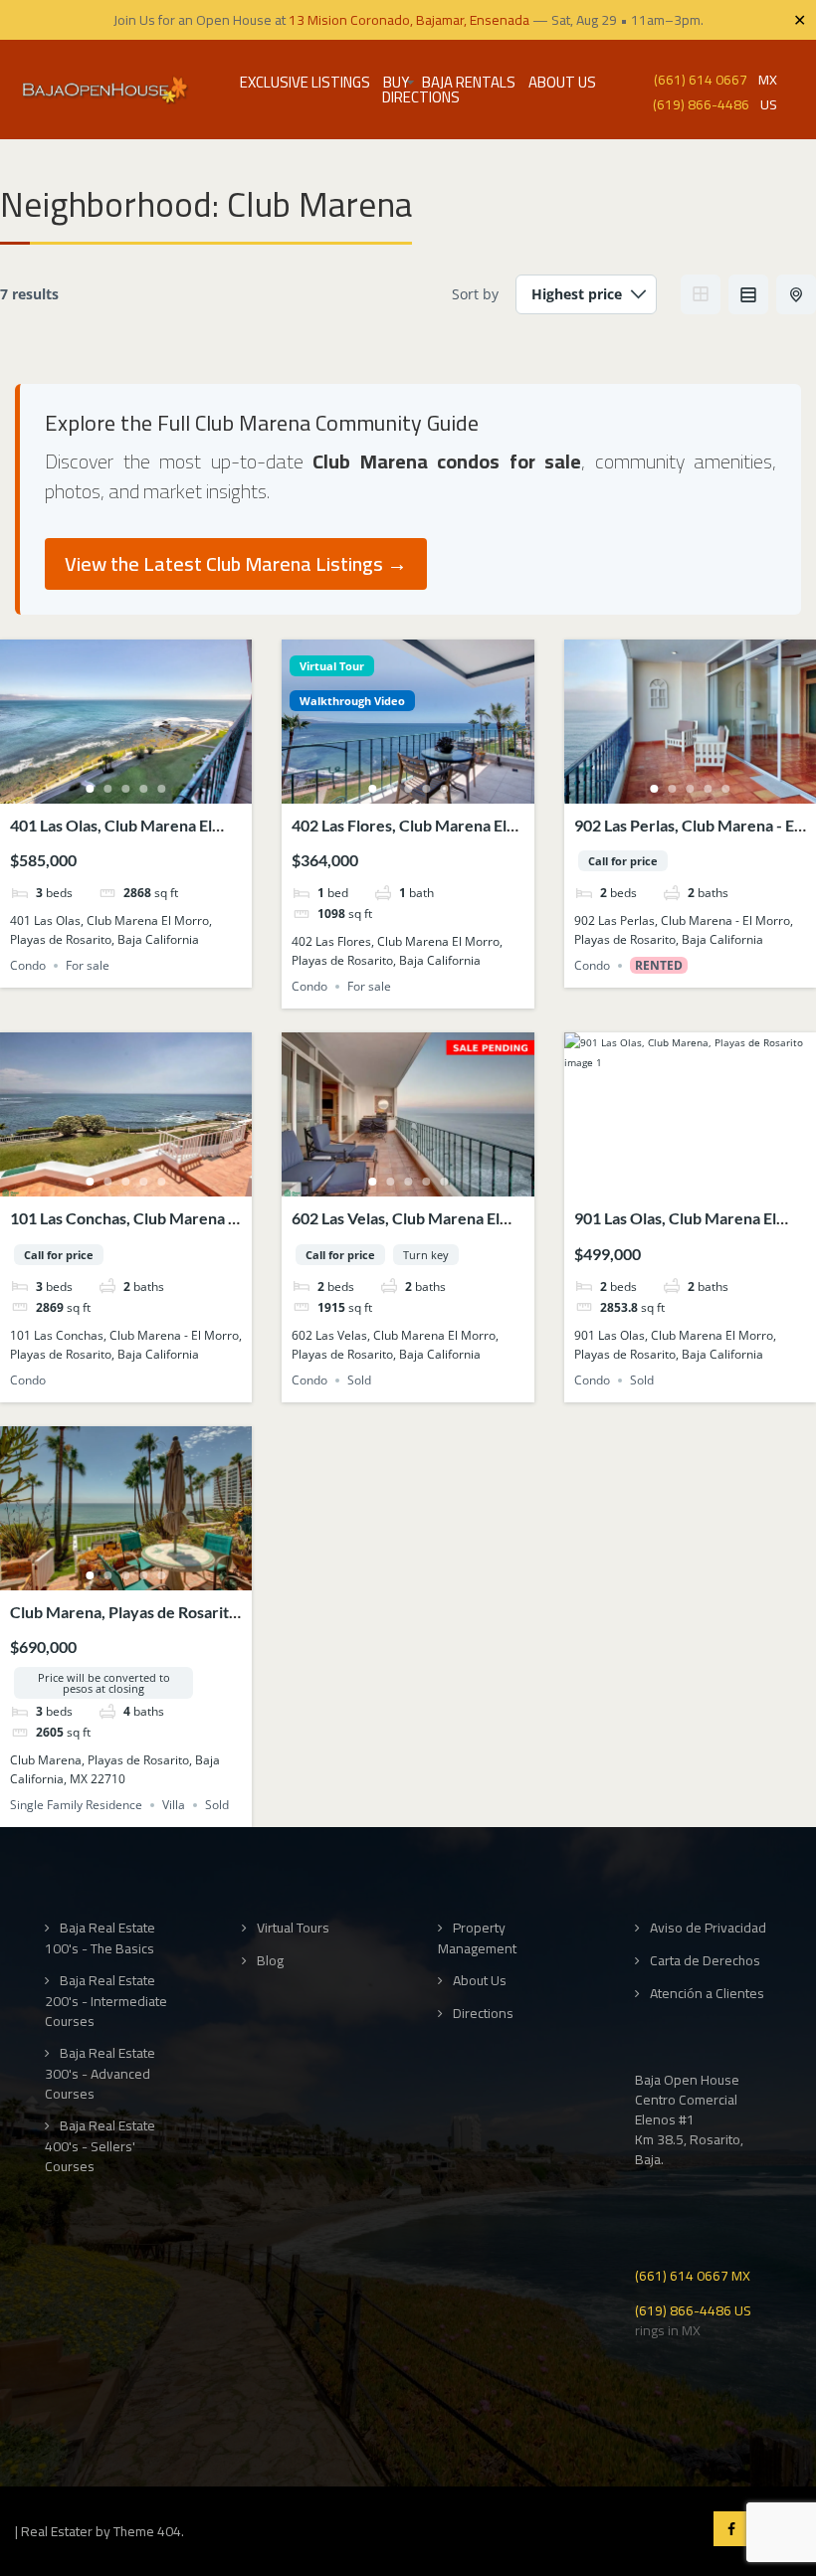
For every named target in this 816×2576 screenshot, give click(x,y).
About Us (562, 82)
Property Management (477, 1938)
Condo (28, 965)
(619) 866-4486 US (693, 2309)
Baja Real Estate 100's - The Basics (100, 1938)
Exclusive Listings (305, 82)
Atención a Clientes (707, 1994)
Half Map (796, 294)
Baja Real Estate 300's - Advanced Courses (100, 2073)
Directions (421, 97)
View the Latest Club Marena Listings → (236, 563)
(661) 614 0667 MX (693, 2274)
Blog (270, 1961)
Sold (359, 1380)
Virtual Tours (293, 1928)
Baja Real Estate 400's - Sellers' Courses (100, 2146)
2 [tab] (108, 789)
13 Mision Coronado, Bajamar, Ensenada (409, 20)
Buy (396, 82)
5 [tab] (162, 789)
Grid (701, 294)
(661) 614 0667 (701, 78)
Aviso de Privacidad (708, 1928)
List (748, 294)
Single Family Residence (76, 1805)
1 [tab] (91, 789)
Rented (659, 965)
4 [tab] (144, 789)
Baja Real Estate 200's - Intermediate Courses (106, 2001)
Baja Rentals (469, 82)
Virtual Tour (332, 666)
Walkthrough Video (352, 701)
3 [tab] (126, 789)
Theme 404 (147, 2531)
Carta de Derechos (705, 1961)
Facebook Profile (731, 2529)
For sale (88, 965)
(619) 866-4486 (701, 103)
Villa (174, 1805)
